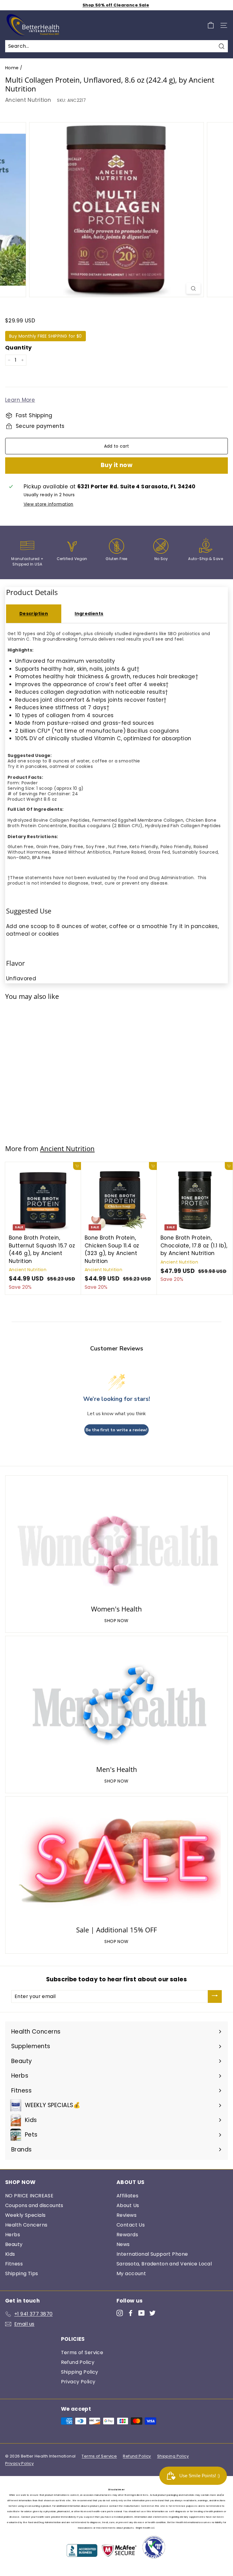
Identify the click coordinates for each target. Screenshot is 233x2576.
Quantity (18, 347)
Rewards (127, 2235)
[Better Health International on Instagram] (120, 2313)
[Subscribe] (215, 1996)
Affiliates (127, 2196)
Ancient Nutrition (28, 100)
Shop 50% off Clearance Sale (116, 5)
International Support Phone (152, 2254)
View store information (49, 504)
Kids (10, 2254)
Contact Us (131, 2225)
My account (131, 2273)
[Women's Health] (116, 1541)
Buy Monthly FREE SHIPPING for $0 (46, 336)
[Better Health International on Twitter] (152, 2313)
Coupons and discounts (34, 2205)
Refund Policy (78, 2362)
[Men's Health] (116, 1702)
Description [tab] (34, 614)
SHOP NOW (116, 1621)
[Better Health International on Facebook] (131, 2313)
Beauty (14, 2244)
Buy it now (117, 465)
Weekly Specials (25, 2215)
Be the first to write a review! (116, 1430)
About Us (128, 2205)
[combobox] (116, 46)
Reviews (127, 2215)
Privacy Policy (78, 2382)
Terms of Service (82, 2352)
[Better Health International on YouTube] (142, 2313)
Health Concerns (26, 2225)
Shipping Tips (22, 2273)
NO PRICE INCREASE (29, 2196)
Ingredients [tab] (89, 614)
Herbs (13, 2235)
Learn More (20, 400)
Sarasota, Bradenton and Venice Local (164, 2264)
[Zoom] (193, 288)
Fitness (14, 2264)
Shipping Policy (80, 2372)
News (123, 2244)
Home (12, 68)
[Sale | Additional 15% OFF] (116, 1862)
